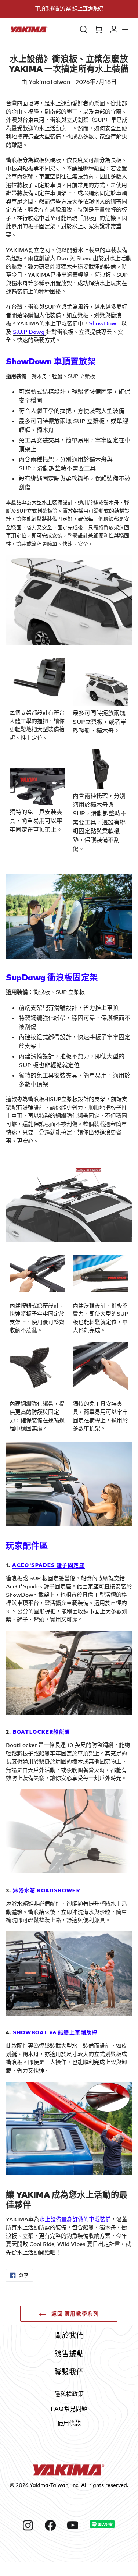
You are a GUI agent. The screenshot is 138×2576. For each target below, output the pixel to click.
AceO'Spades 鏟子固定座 (48, 1565)
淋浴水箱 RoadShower (47, 1890)
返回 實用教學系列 (75, 2313)
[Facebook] (53, 2525)
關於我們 (69, 2335)
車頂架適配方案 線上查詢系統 (69, 8)
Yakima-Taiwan (49, 2485)
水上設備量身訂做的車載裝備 (75, 2219)
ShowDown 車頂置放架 (51, 361)
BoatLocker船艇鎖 (41, 1731)
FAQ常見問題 (69, 2409)
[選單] (125, 30)
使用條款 (69, 2423)
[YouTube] (75, 2525)
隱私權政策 (69, 2394)
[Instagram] (31, 2525)
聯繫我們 (69, 2372)
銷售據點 (69, 2354)
